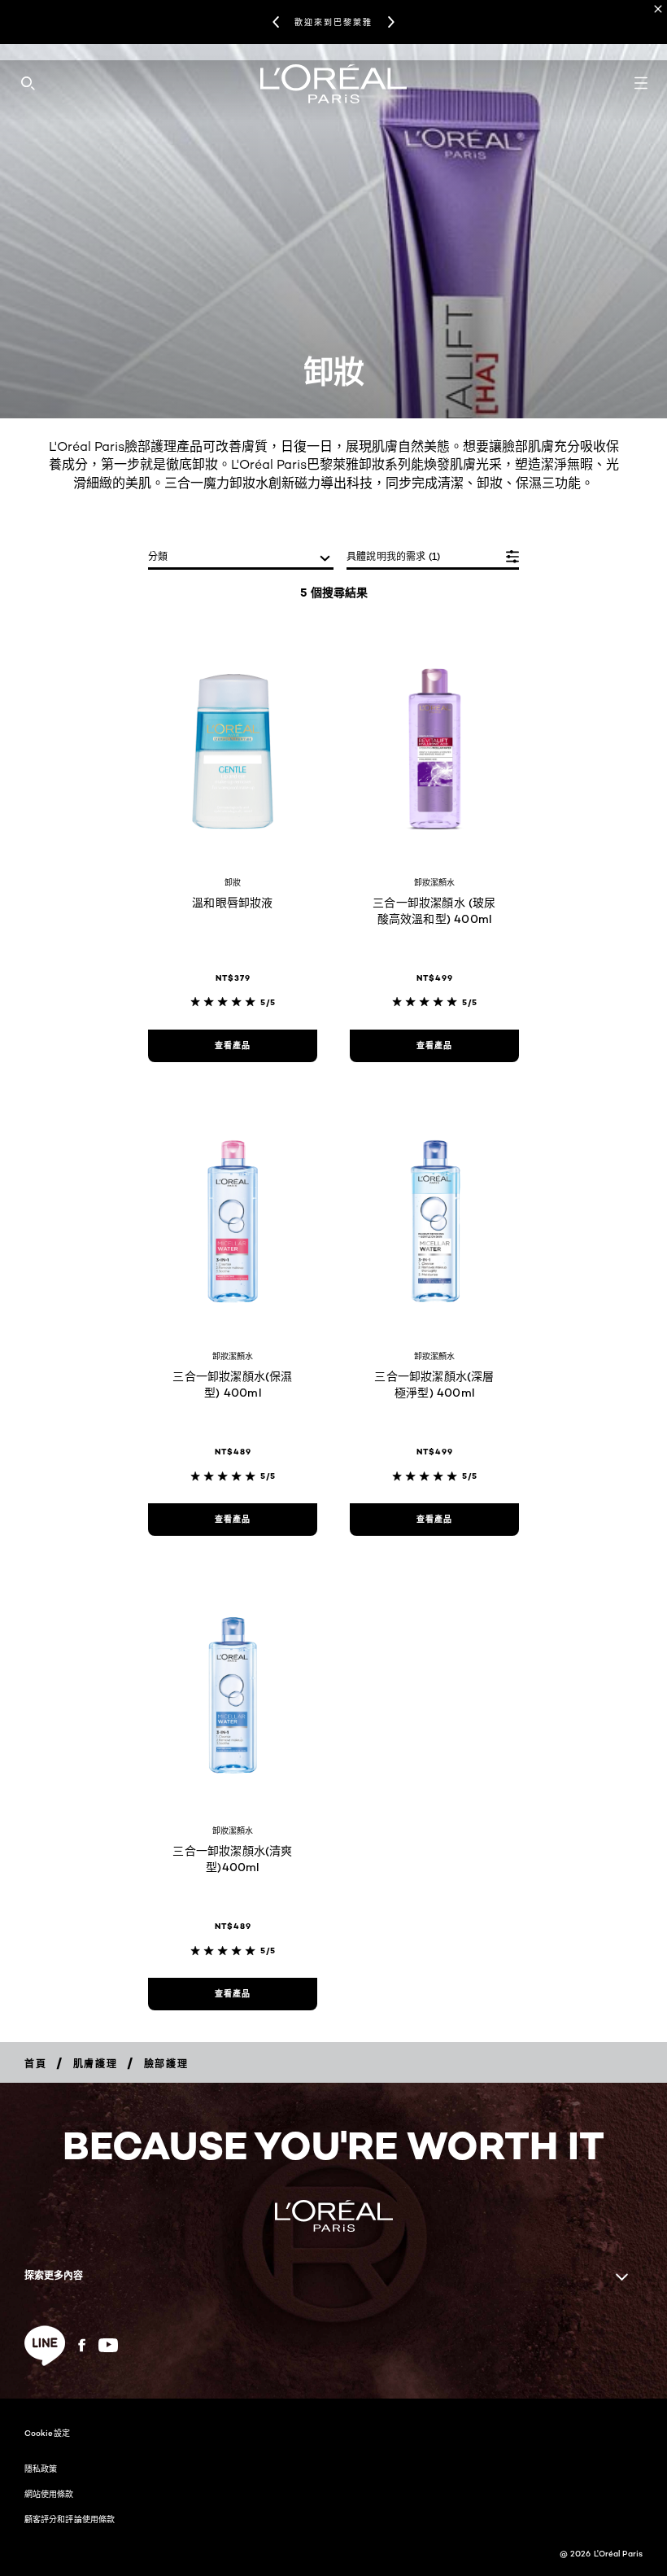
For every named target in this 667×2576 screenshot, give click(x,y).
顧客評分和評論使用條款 (70, 2519)
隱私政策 (41, 2469)
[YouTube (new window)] (108, 2345)
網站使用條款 (49, 2494)
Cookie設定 (47, 2433)
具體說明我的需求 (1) (393, 556)
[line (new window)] (45, 2346)
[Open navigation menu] (641, 83)
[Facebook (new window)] (82, 2345)
